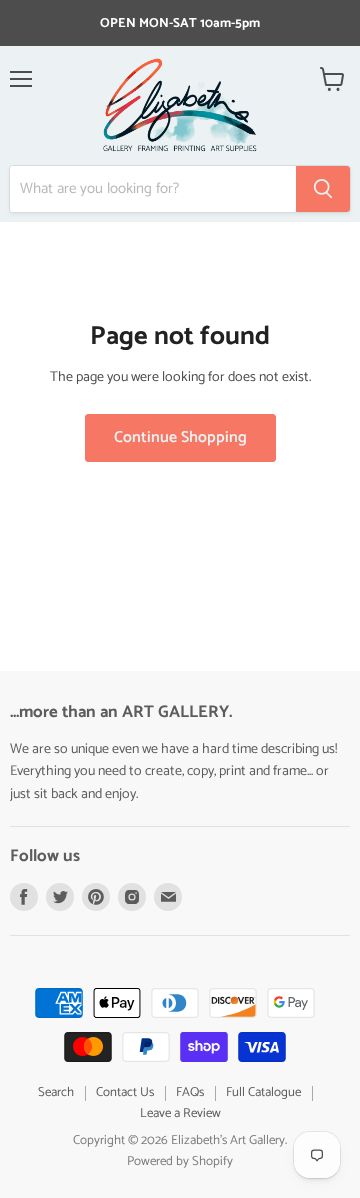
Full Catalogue (263, 1092)
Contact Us (125, 1092)
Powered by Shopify (180, 1161)
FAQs (190, 1092)
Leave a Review (180, 1113)
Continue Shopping (180, 438)
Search (56, 1092)
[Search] (323, 189)
